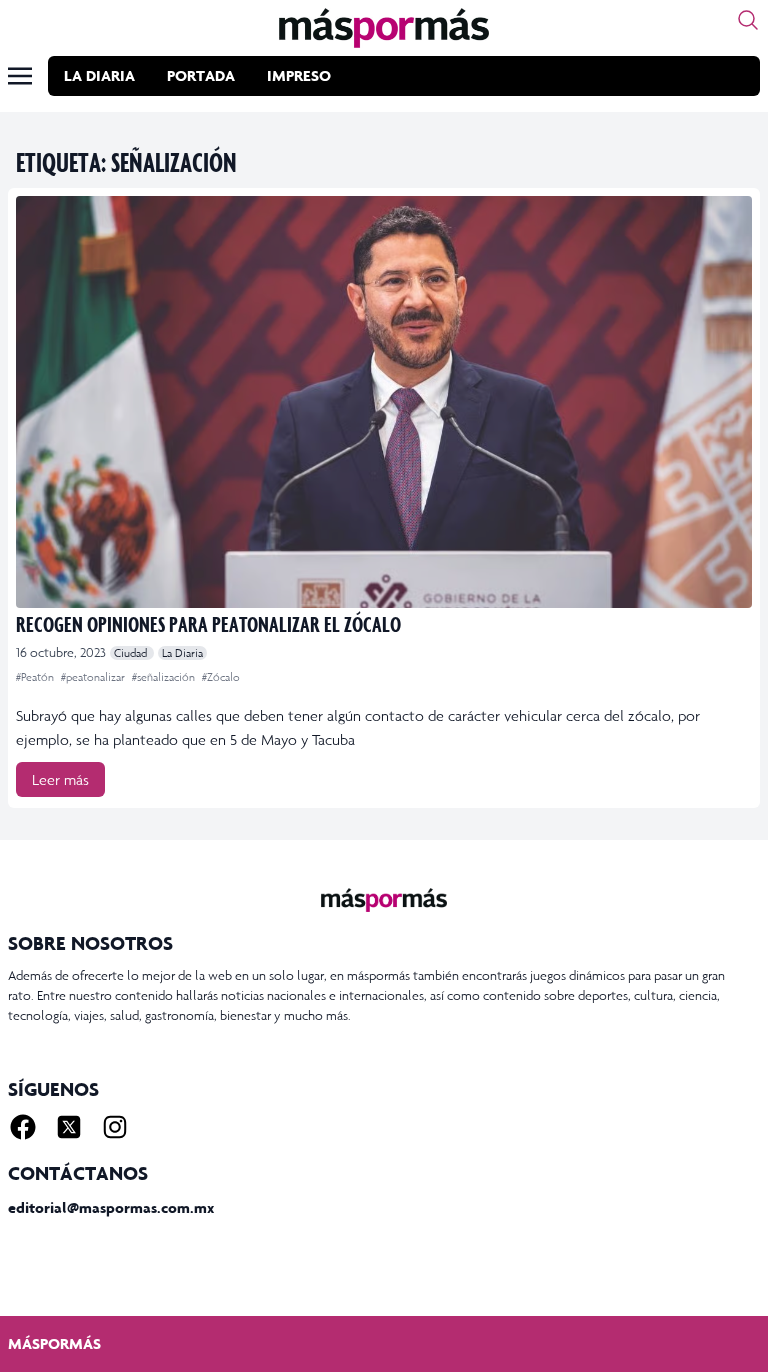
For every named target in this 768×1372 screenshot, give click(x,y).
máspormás (54, 1343)
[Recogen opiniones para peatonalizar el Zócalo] (384, 402)
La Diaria (99, 75)
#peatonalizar (94, 677)
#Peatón (36, 677)
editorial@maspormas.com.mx (111, 1207)
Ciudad (132, 653)
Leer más (60, 779)
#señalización (165, 677)
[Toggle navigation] (20, 76)
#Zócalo (221, 677)
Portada (201, 75)
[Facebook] (23, 1127)
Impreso (299, 75)
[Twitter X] (69, 1127)
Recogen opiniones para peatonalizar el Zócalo (208, 623)
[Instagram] (115, 1127)
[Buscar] (748, 20)
